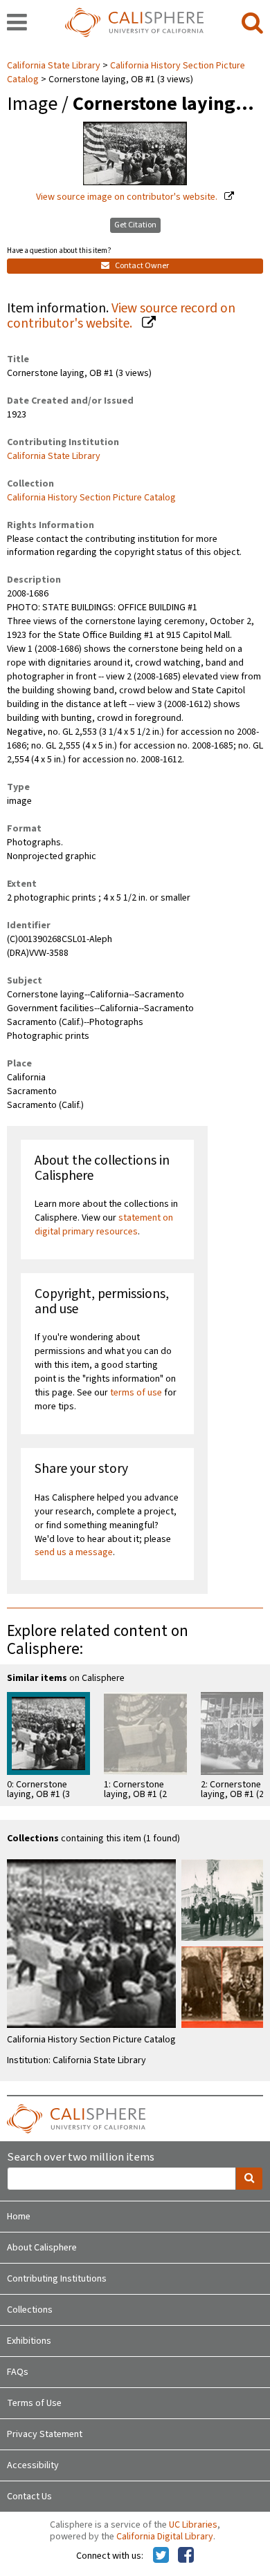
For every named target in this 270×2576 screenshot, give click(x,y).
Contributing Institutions (57, 2279)
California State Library (55, 66)
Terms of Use (34, 2403)
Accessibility (33, 2465)
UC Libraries (193, 2525)
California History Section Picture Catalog (91, 498)
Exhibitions (29, 2341)
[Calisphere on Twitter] (161, 2556)
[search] (252, 23)
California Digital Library (165, 2537)
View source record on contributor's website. (121, 316)
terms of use (136, 1393)
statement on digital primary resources (104, 1225)
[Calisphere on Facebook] (186, 2556)
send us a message (74, 1552)
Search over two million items (81, 2157)
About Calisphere (42, 2248)
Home (19, 2217)
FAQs (18, 2372)
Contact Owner (141, 266)
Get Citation (135, 225)
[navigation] (17, 23)
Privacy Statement (45, 2434)
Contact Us (29, 2497)
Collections (30, 2310)
